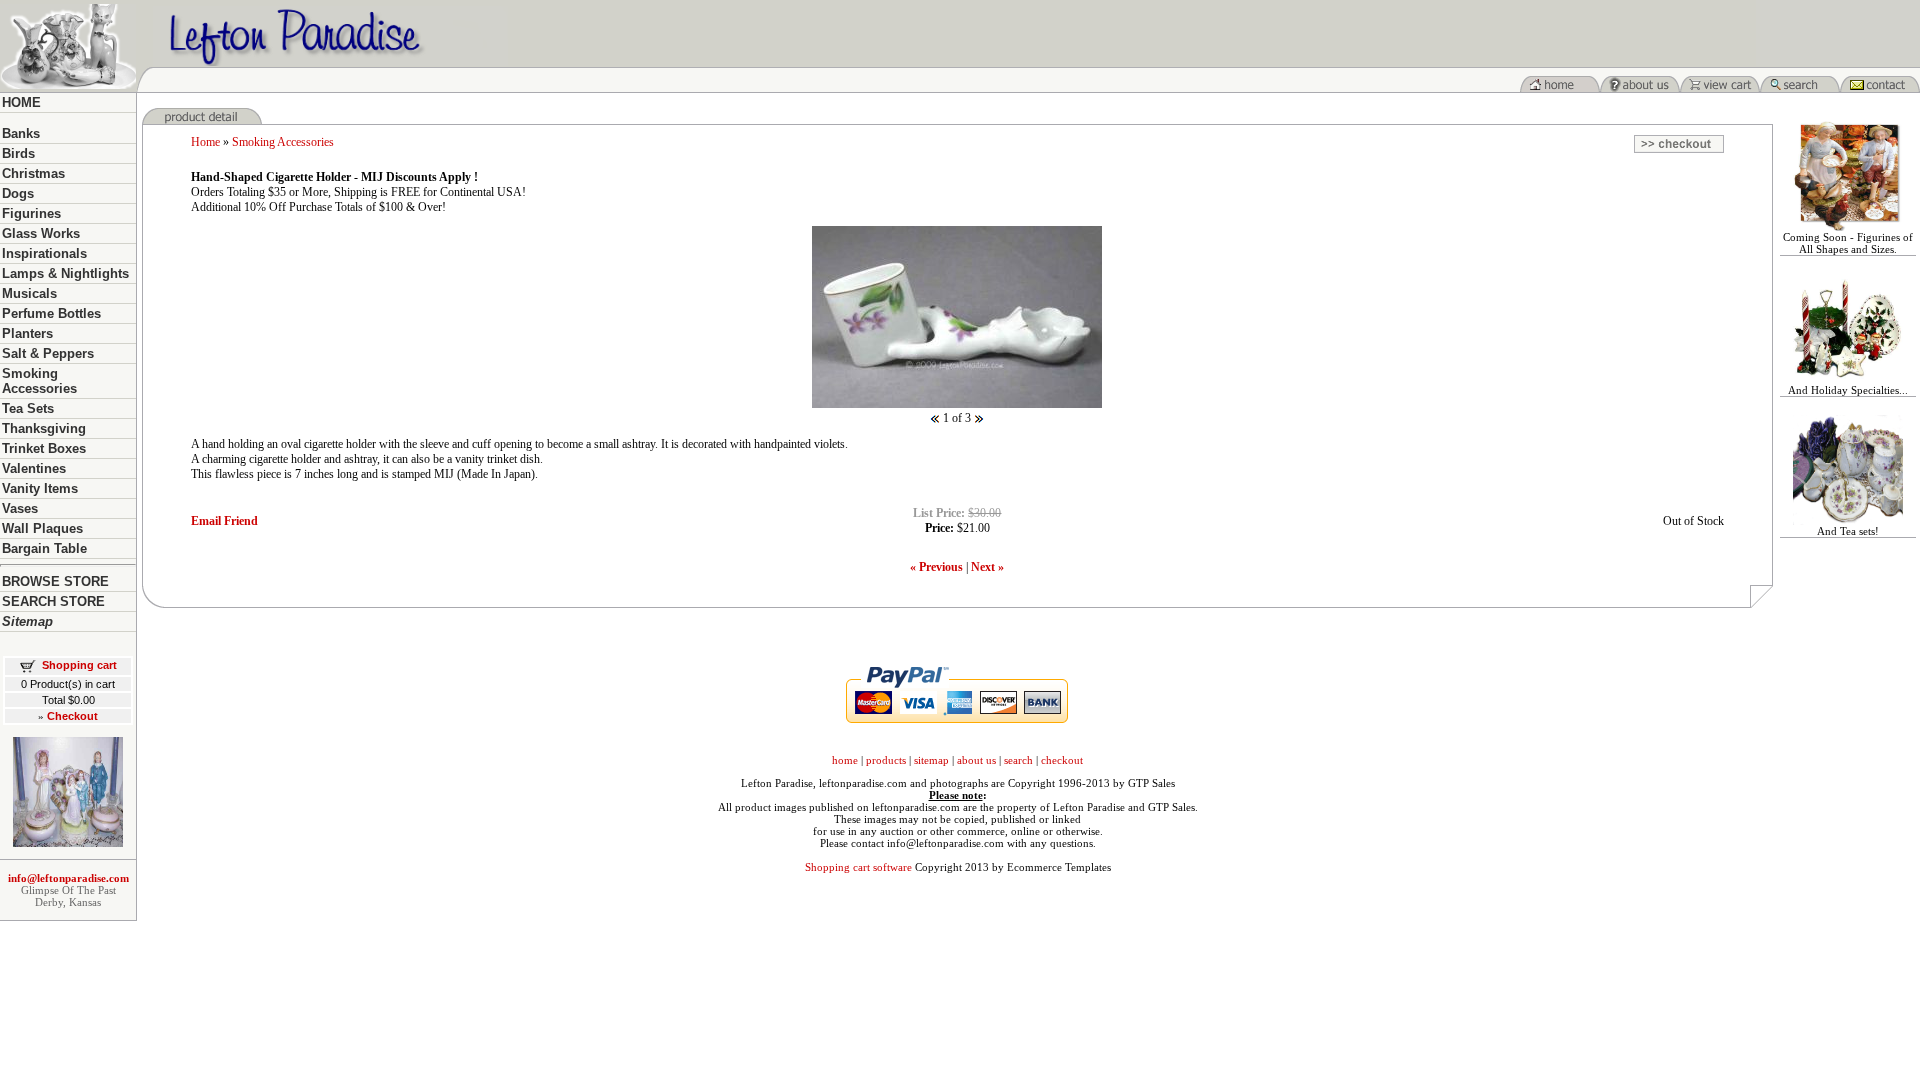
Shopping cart (79, 665)
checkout (1062, 760)
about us (976, 760)
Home (205, 142)
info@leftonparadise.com (68, 878)
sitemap (931, 760)
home (845, 760)
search (1018, 760)
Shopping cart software (858, 867)
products (886, 760)
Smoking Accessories (283, 142)
